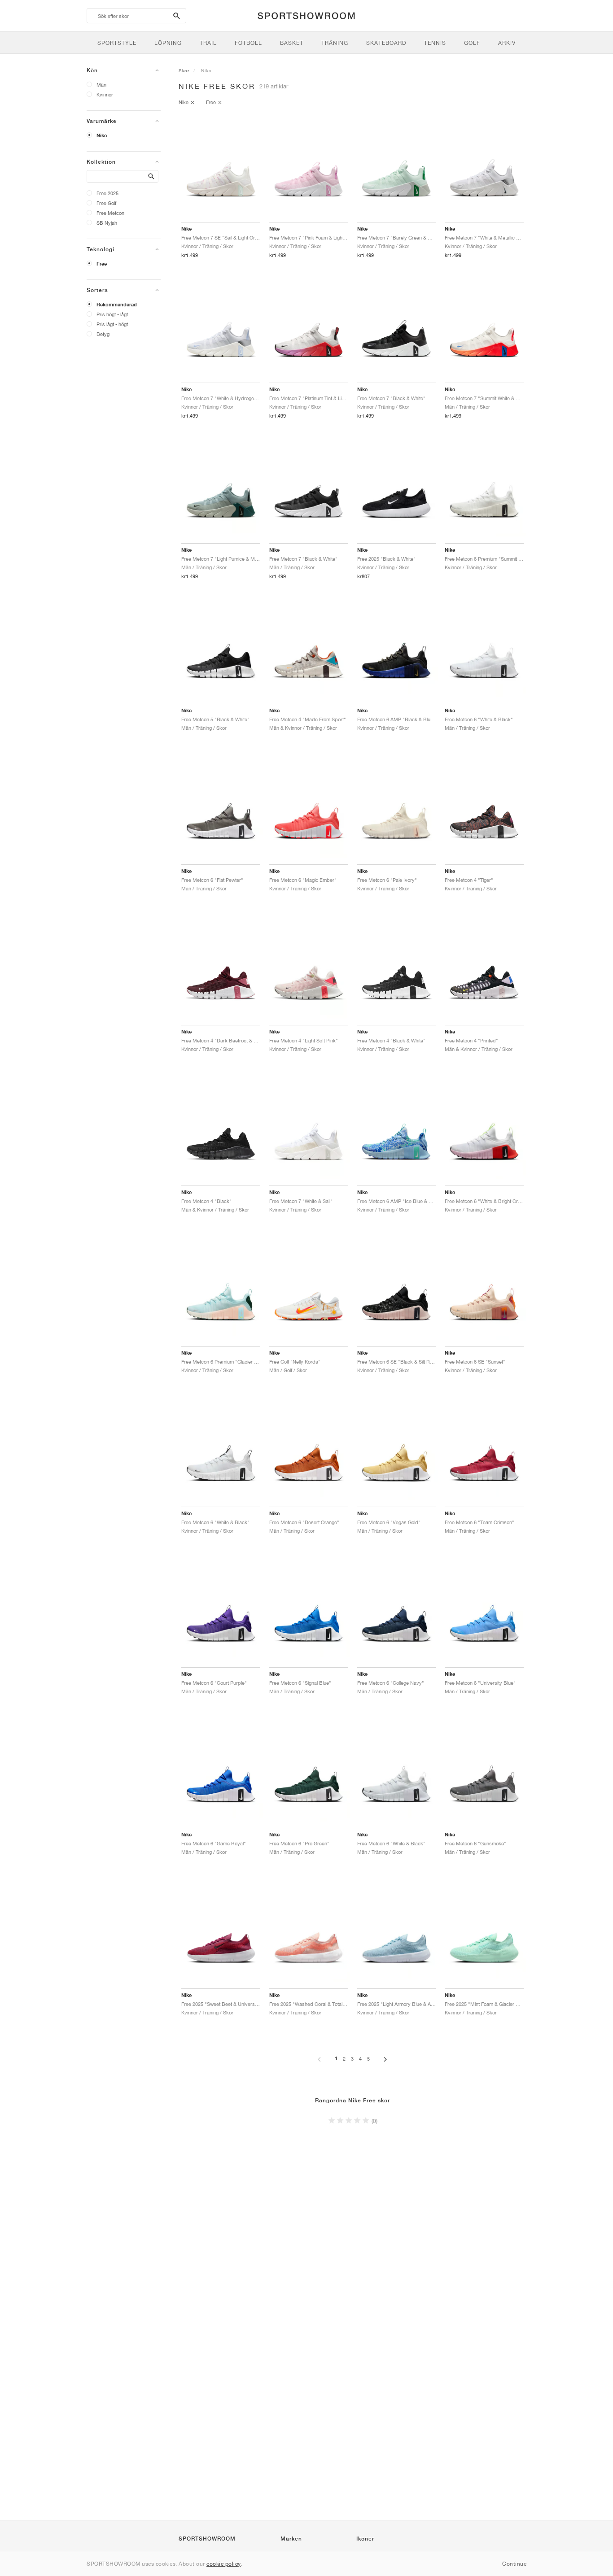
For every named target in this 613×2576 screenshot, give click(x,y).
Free (102, 264)
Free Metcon (110, 213)
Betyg (103, 334)
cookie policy (224, 2564)
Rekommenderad (117, 305)
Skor (184, 70)
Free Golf (106, 203)
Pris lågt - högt (112, 324)
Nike (102, 135)
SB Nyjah (107, 223)
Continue (514, 2564)
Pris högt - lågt (112, 314)
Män (101, 85)
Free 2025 (107, 193)
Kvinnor (105, 94)
